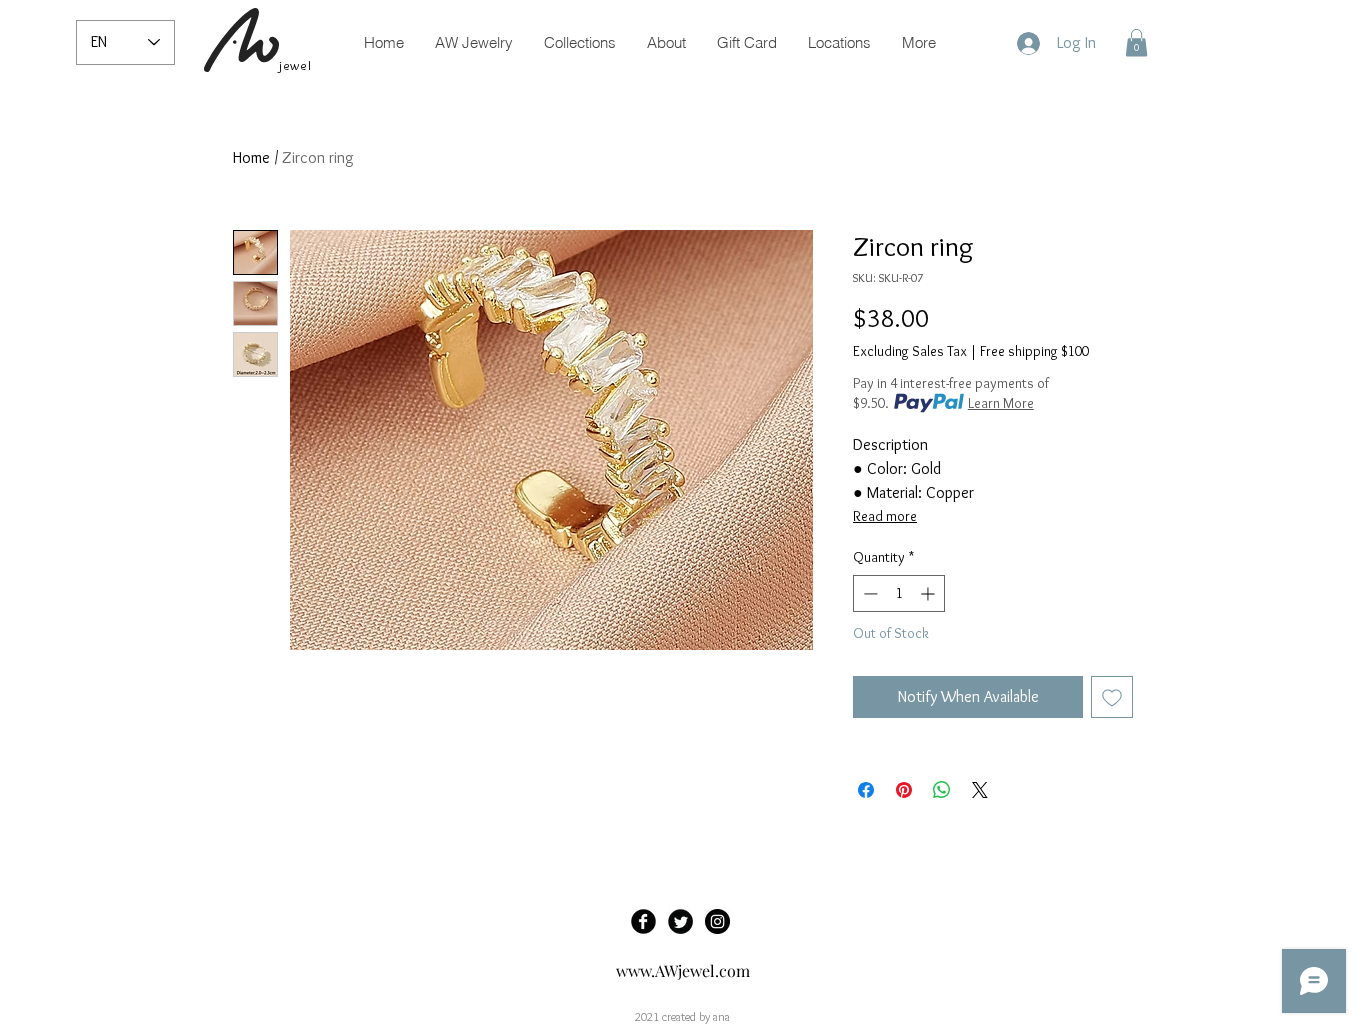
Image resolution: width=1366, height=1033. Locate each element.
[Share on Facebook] (866, 790)
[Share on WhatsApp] (942, 790)
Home (251, 157)
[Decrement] (868, 593)
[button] (1136, 42)
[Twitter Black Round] (680, 921)
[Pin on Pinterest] (904, 790)
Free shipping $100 (1034, 351)
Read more (885, 516)
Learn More (1001, 403)
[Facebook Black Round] (643, 921)
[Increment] (929, 593)
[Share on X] (980, 790)
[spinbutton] (899, 593)
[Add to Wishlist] (1112, 697)
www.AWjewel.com (683, 970)
